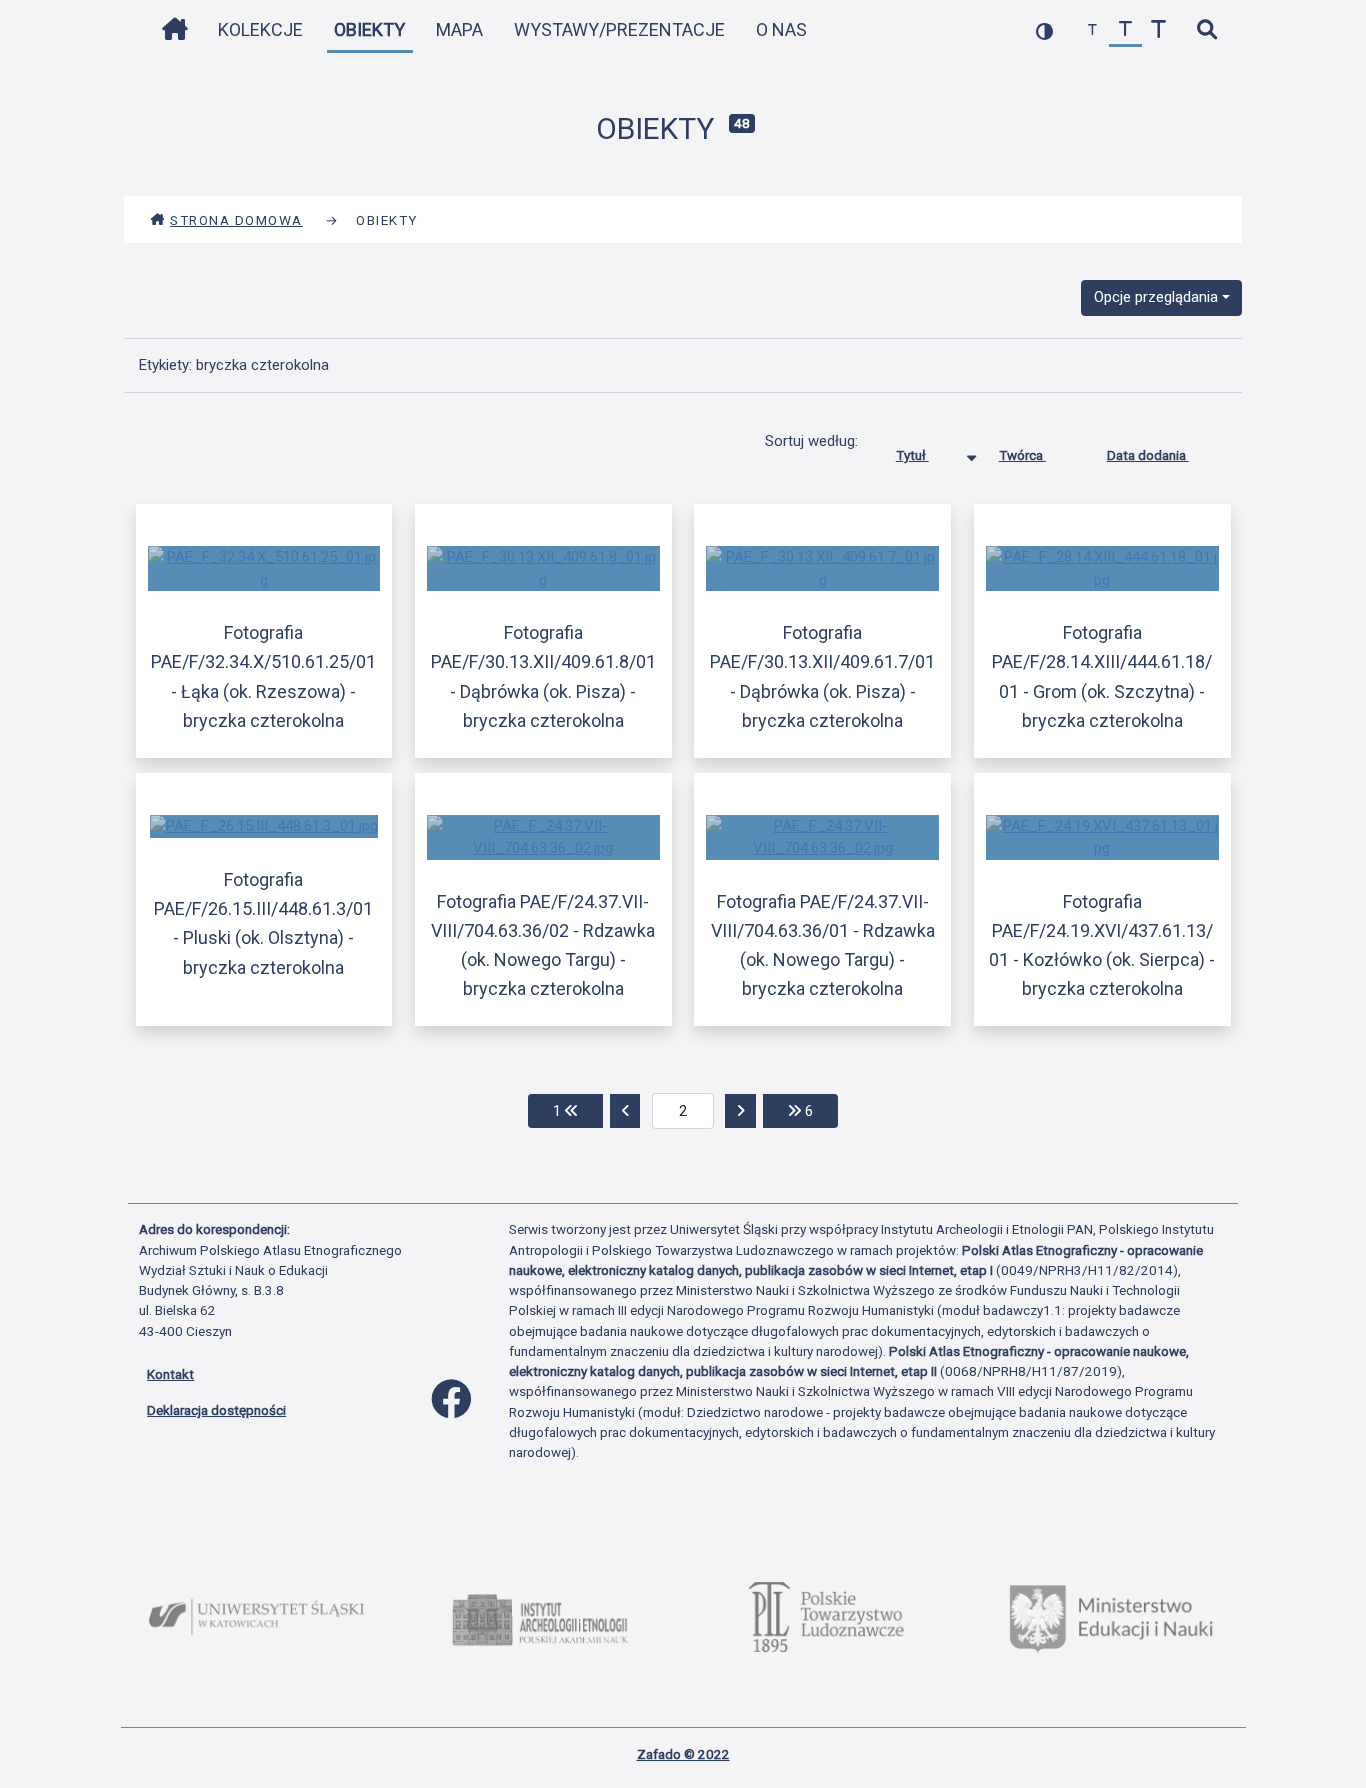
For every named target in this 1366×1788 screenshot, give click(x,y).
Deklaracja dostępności (216, 1410)
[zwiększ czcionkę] (1158, 30)
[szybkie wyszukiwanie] (1206, 30)
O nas (781, 29)
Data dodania (1148, 455)
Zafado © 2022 (683, 1754)
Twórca (1022, 455)
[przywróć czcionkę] (1125, 30)
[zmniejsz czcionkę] (1092, 30)
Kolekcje (260, 29)
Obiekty (369, 29)
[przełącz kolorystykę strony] (1044, 30)
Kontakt (170, 1374)
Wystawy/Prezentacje (619, 29)
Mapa (459, 29)
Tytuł (912, 455)
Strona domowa (236, 220)
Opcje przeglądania (1156, 297)
